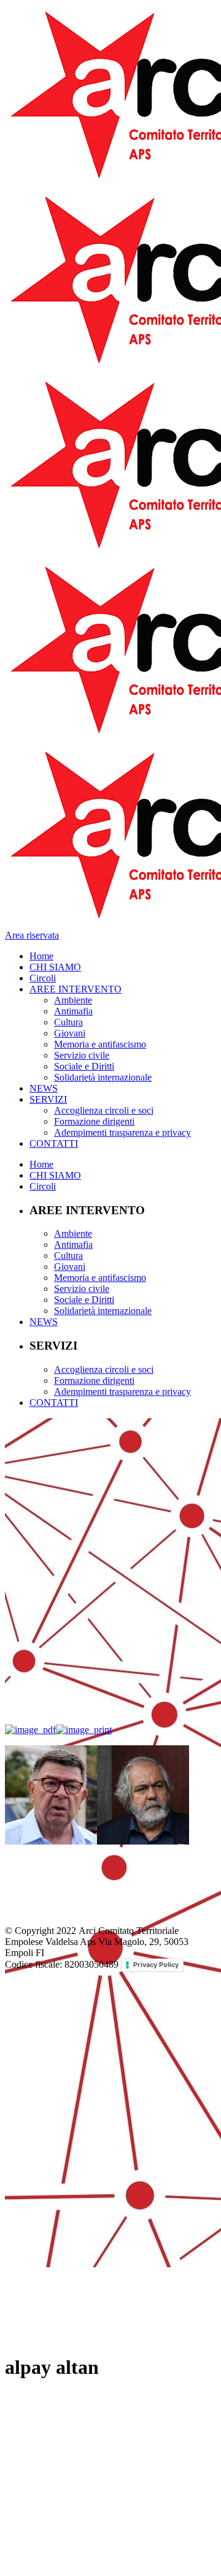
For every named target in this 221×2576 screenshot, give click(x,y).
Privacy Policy (156, 1965)
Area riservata (32, 935)
